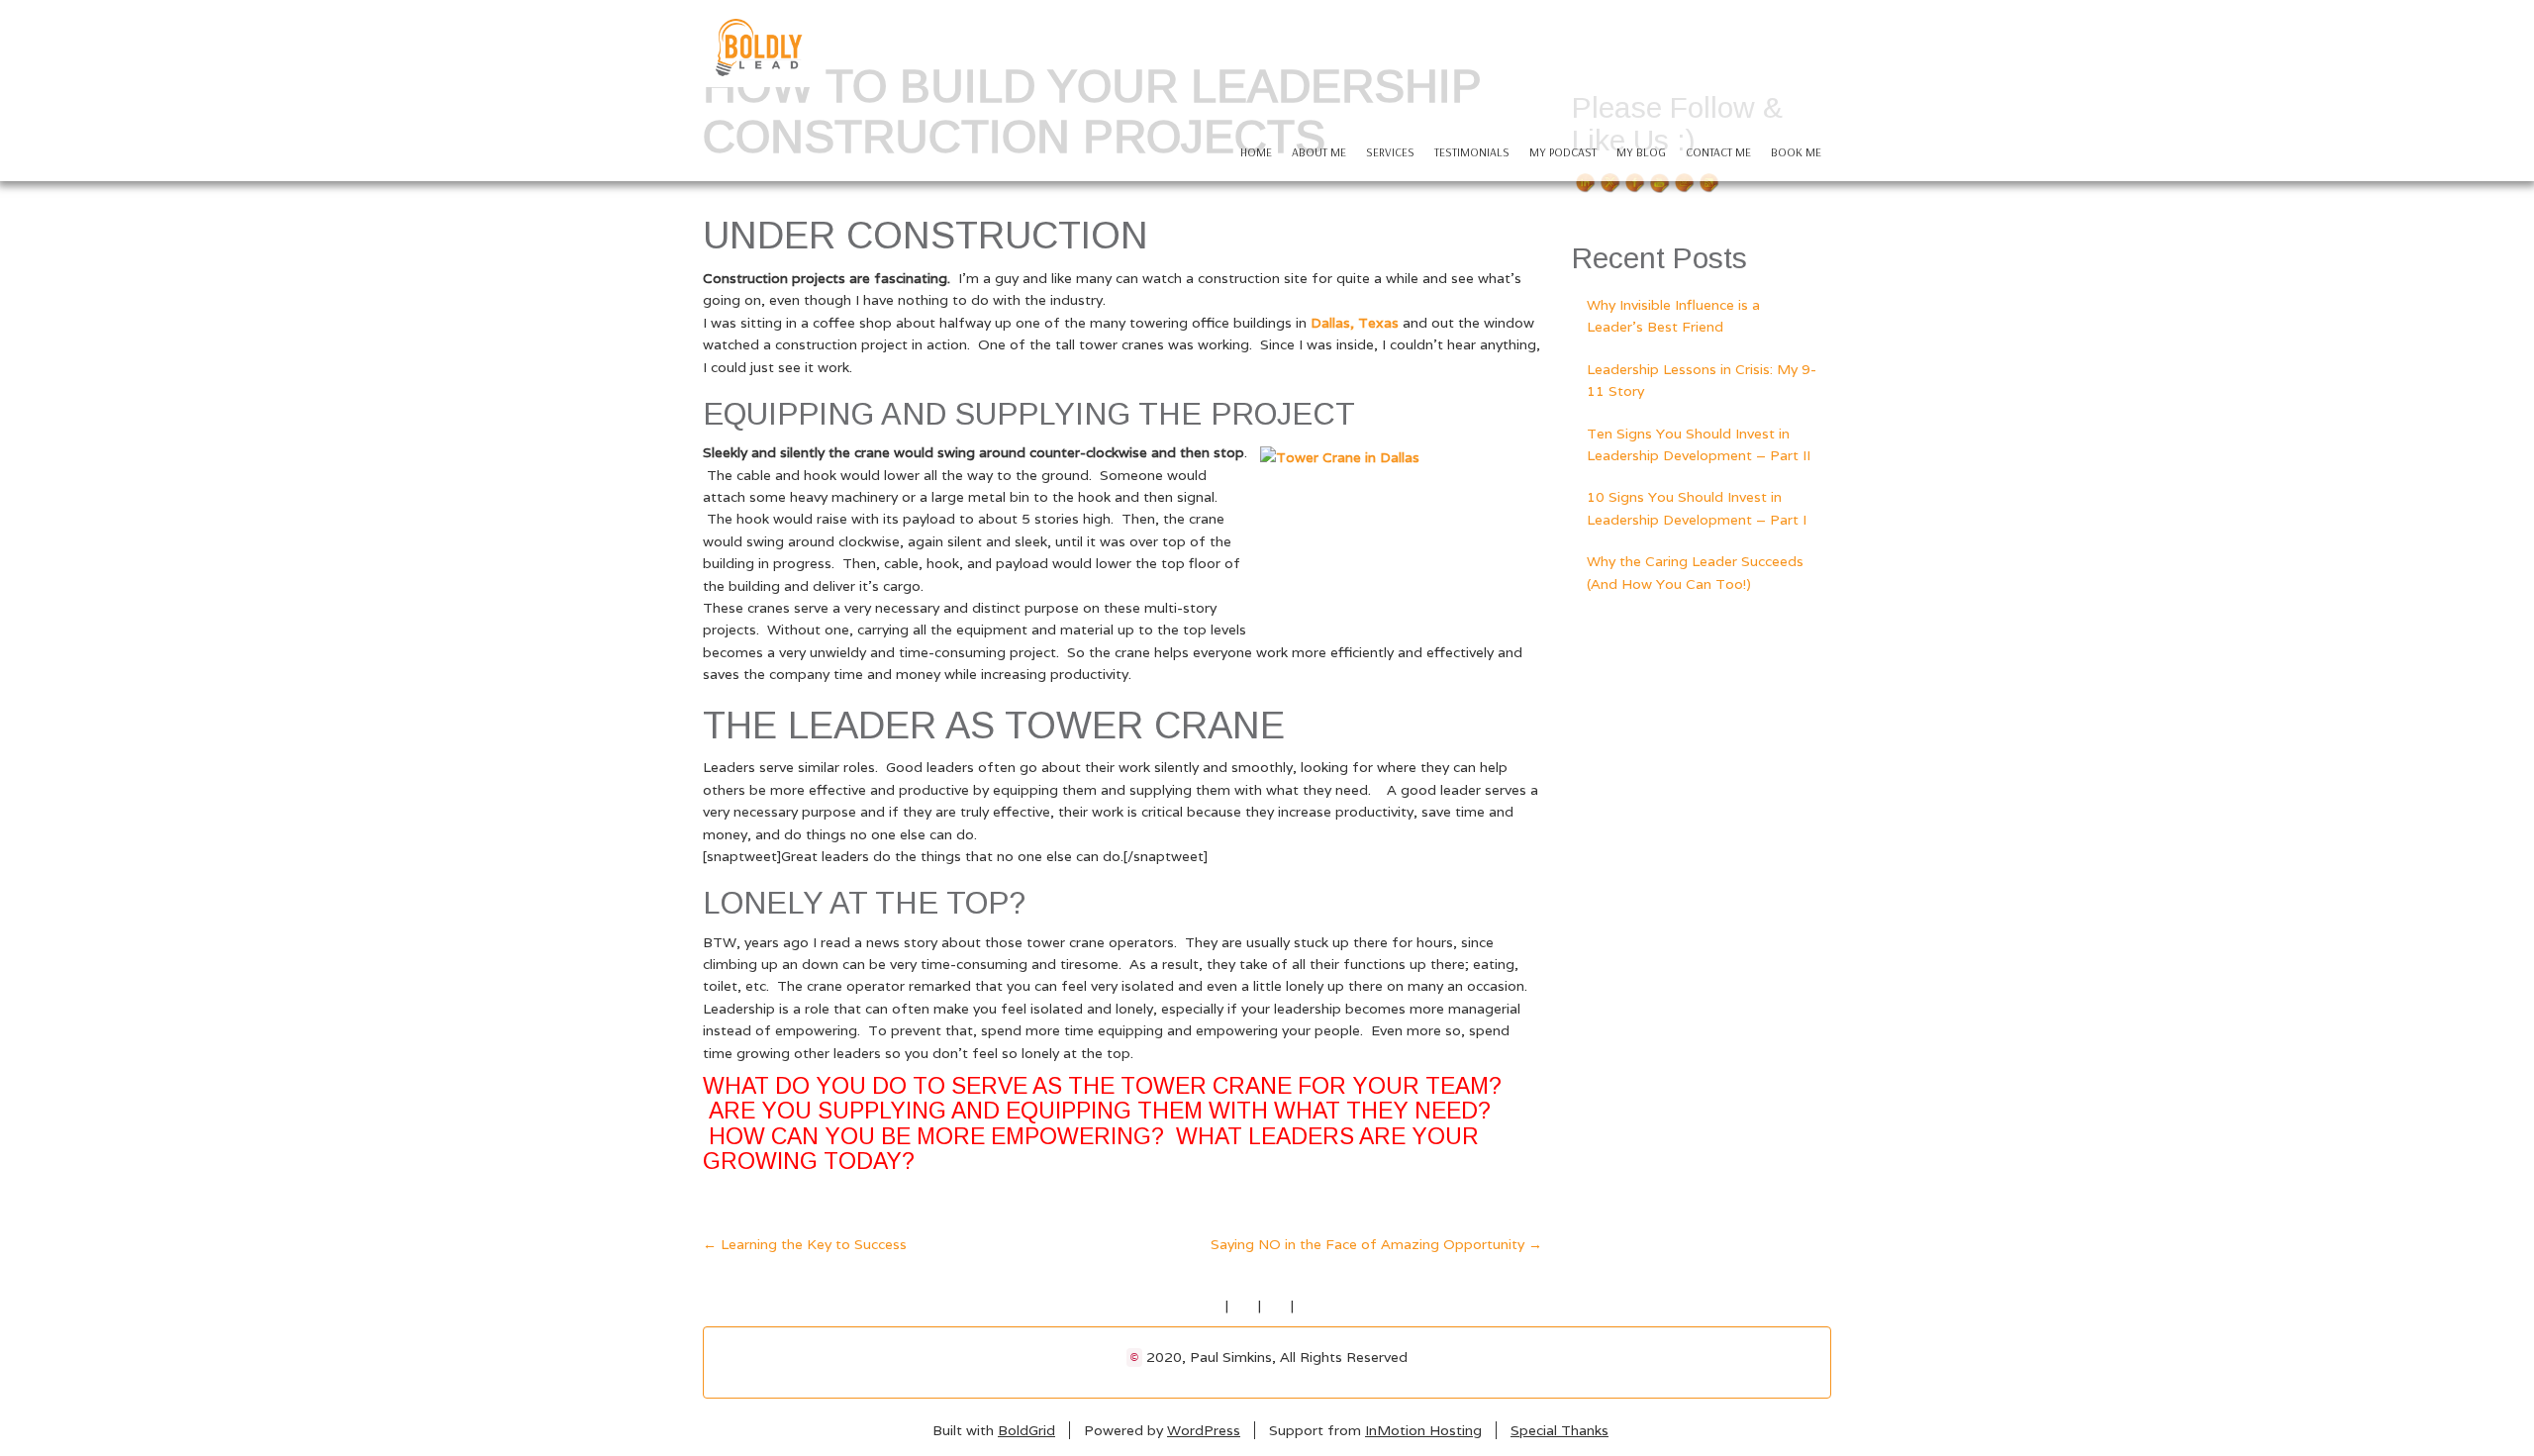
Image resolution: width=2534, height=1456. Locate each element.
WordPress (1204, 1430)
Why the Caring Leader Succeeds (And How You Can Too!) (1695, 572)
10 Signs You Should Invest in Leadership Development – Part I (1697, 508)
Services (1390, 152)
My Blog (1641, 152)
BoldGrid (1026, 1430)
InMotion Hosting (1423, 1430)
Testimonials (1472, 152)
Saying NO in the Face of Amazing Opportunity (1376, 1244)
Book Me (1796, 152)
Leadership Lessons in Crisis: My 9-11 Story (1702, 380)
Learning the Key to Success (805, 1244)
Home (1256, 152)
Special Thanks (1559, 1430)
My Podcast (1563, 152)
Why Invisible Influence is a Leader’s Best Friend (1673, 316)
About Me (1319, 152)
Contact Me (1718, 152)
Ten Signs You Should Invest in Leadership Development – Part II (1699, 444)
